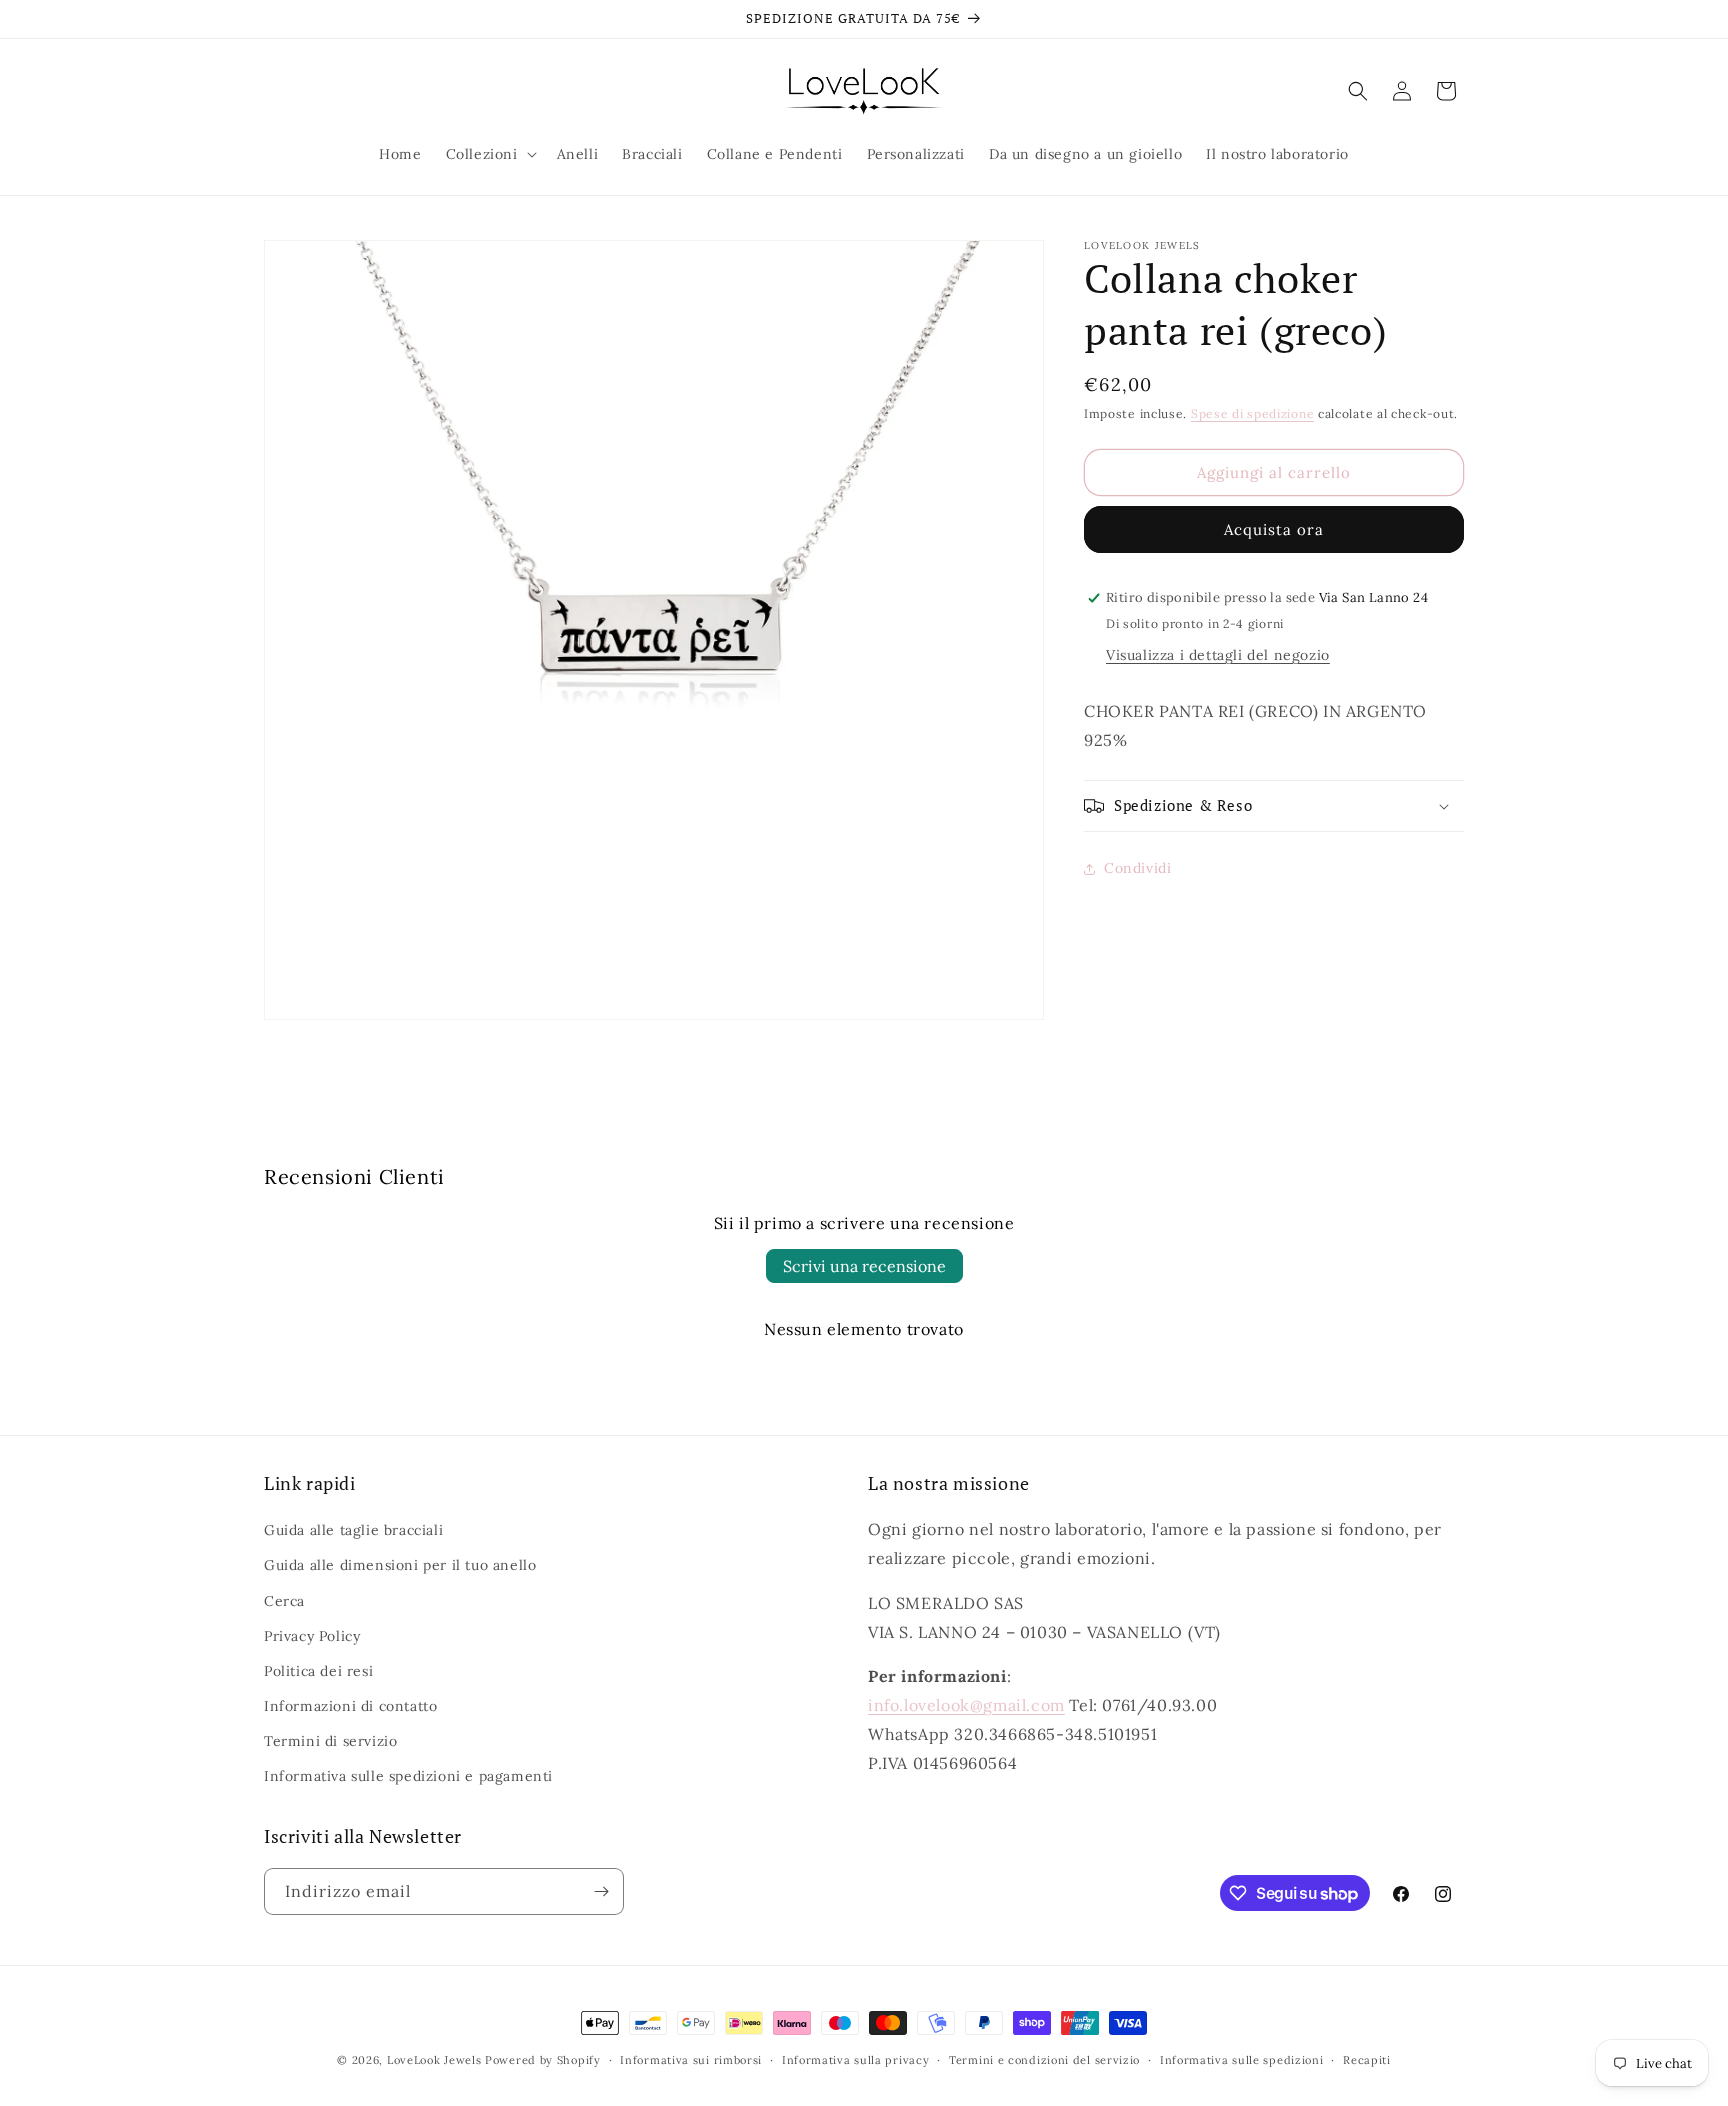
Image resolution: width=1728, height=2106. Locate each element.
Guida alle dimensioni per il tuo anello (400, 1565)
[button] (489, 154)
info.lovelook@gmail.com (966, 1705)
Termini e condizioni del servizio (1044, 2060)
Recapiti (1367, 2060)
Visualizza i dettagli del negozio (1218, 655)
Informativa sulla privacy (856, 2060)
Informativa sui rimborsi (691, 2060)
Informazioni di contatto (350, 1706)
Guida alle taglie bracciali (353, 1530)
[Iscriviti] (601, 1891)
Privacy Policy (312, 1636)
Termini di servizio (330, 1741)
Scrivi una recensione (864, 1266)
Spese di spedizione (1252, 413)
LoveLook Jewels (434, 2060)
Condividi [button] (1137, 868)
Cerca (284, 1601)
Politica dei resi (318, 1671)
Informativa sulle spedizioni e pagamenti (408, 1776)
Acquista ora (1274, 529)
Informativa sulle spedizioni (1242, 2060)
